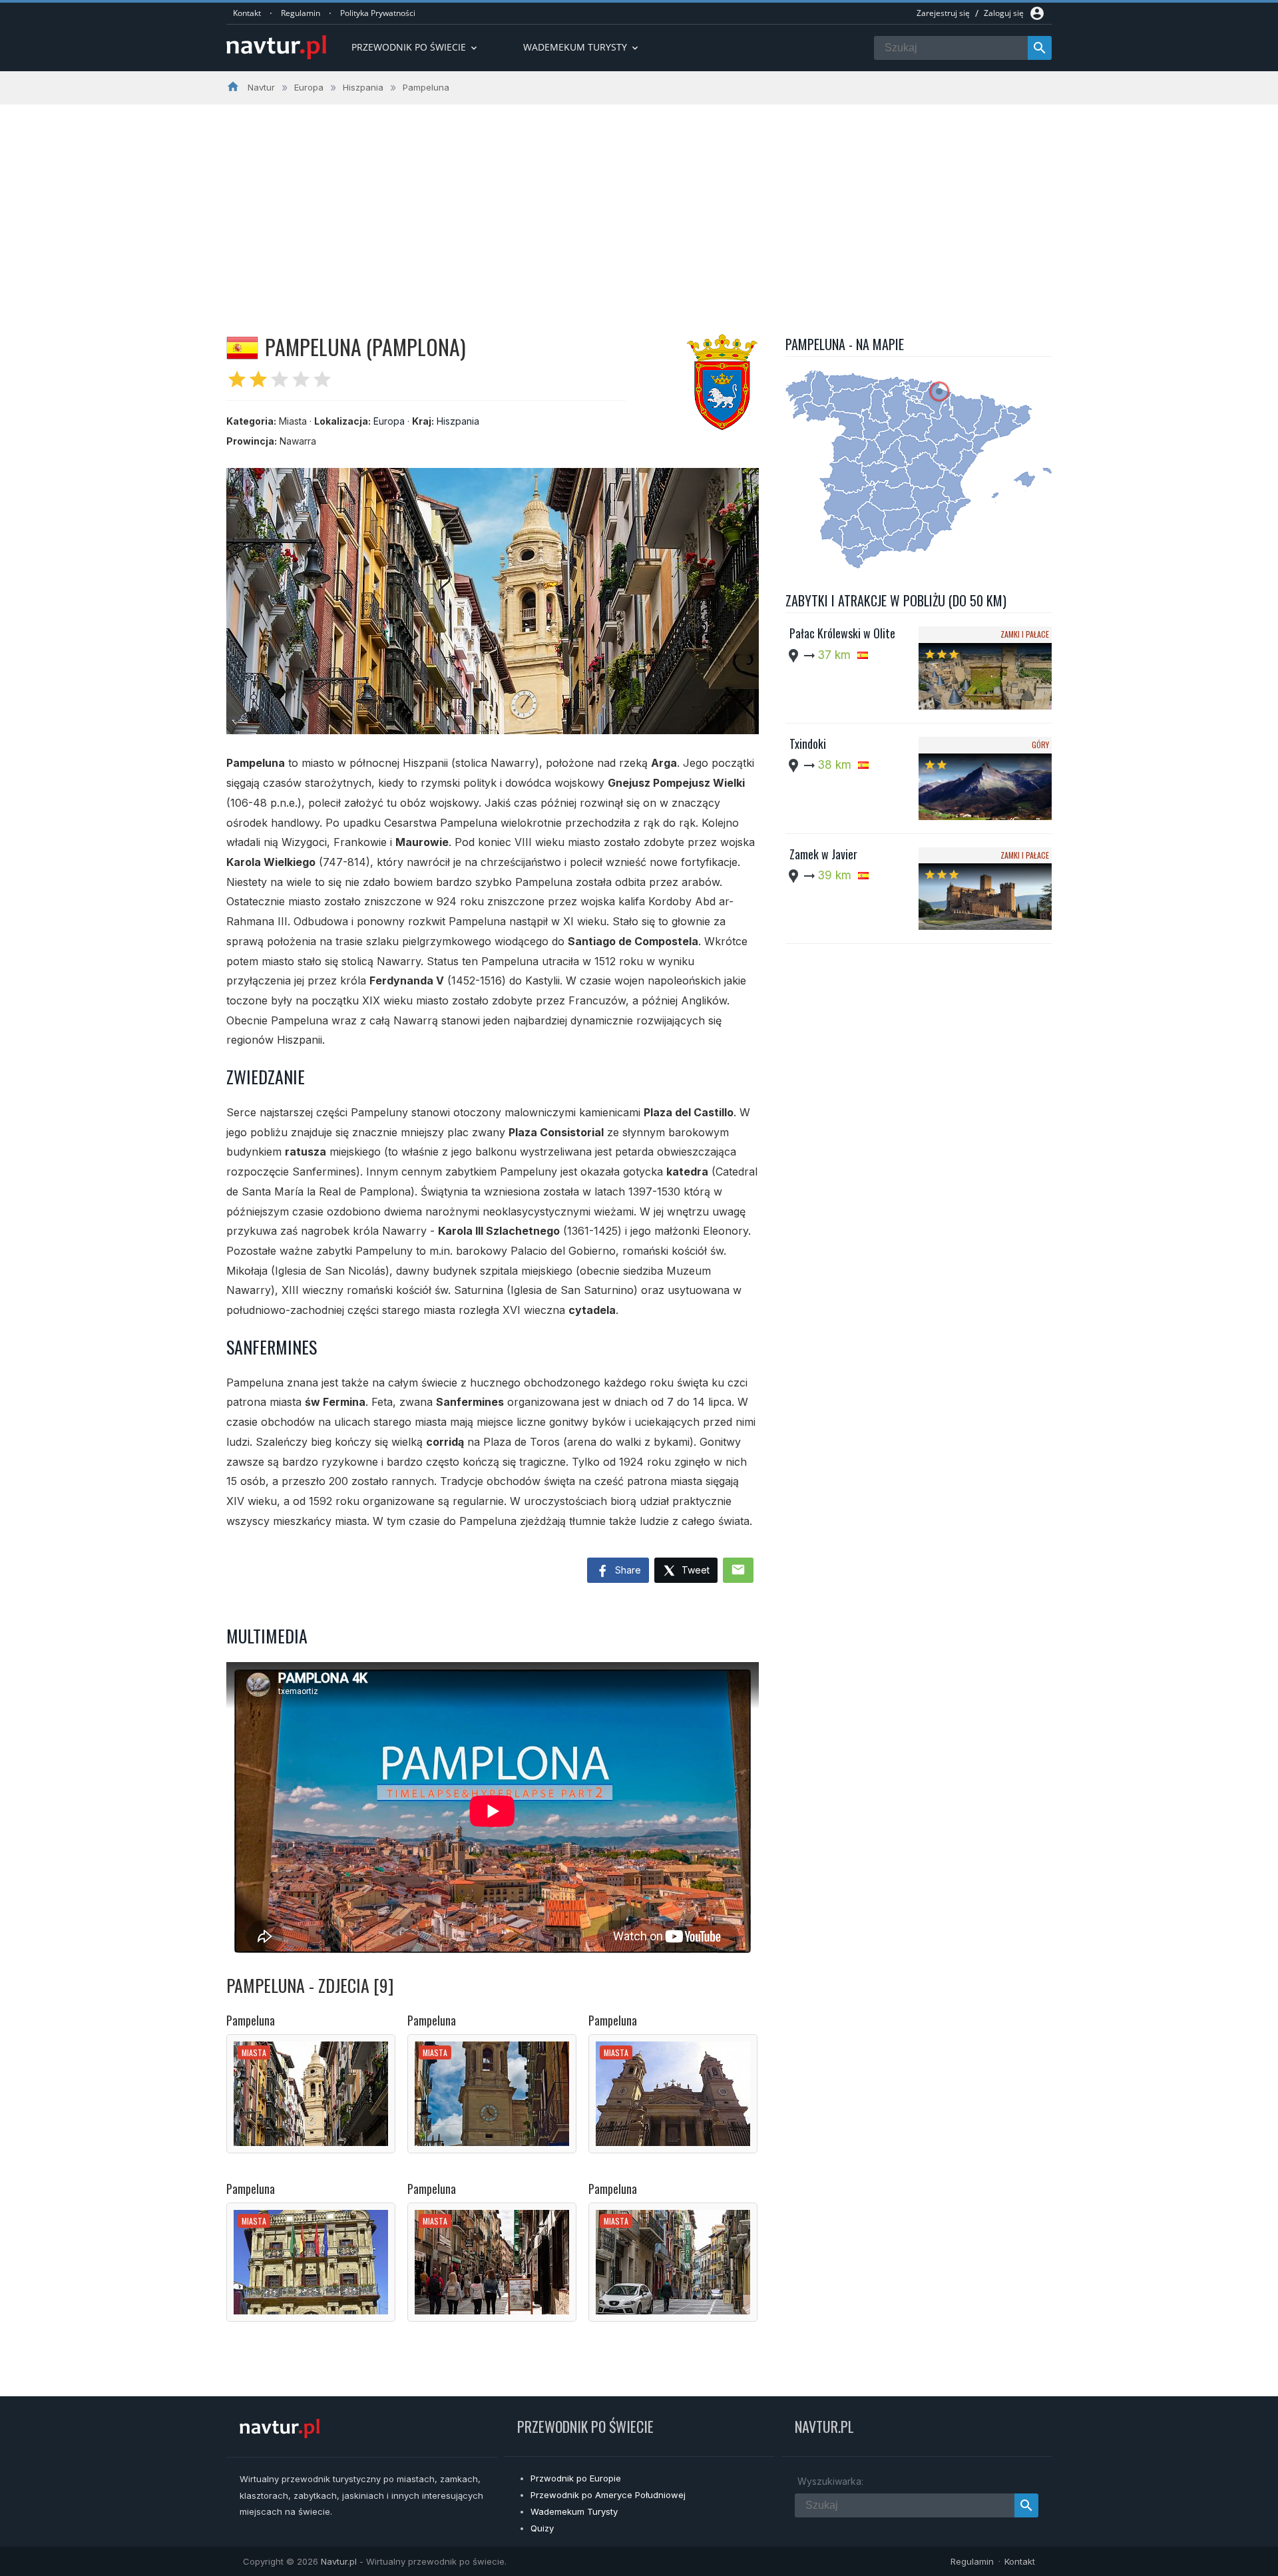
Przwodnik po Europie (576, 2478)
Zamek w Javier (823, 854)
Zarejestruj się (943, 13)
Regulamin (301, 13)
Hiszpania (458, 421)
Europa (389, 421)
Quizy (542, 2528)
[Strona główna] (276, 48)
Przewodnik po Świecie (415, 47)
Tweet (694, 1570)
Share (627, 1570)
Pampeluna (251, 2020)
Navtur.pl (339, 2561)
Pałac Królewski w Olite (842, 633)
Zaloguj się (1004, 13)
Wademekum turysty (582, 47)
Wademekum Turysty (574, 2511)
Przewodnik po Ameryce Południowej (608, 2495)
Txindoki (808, 744)
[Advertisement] (639, 204)
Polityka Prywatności (378, 13)
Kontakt (247, 13)
